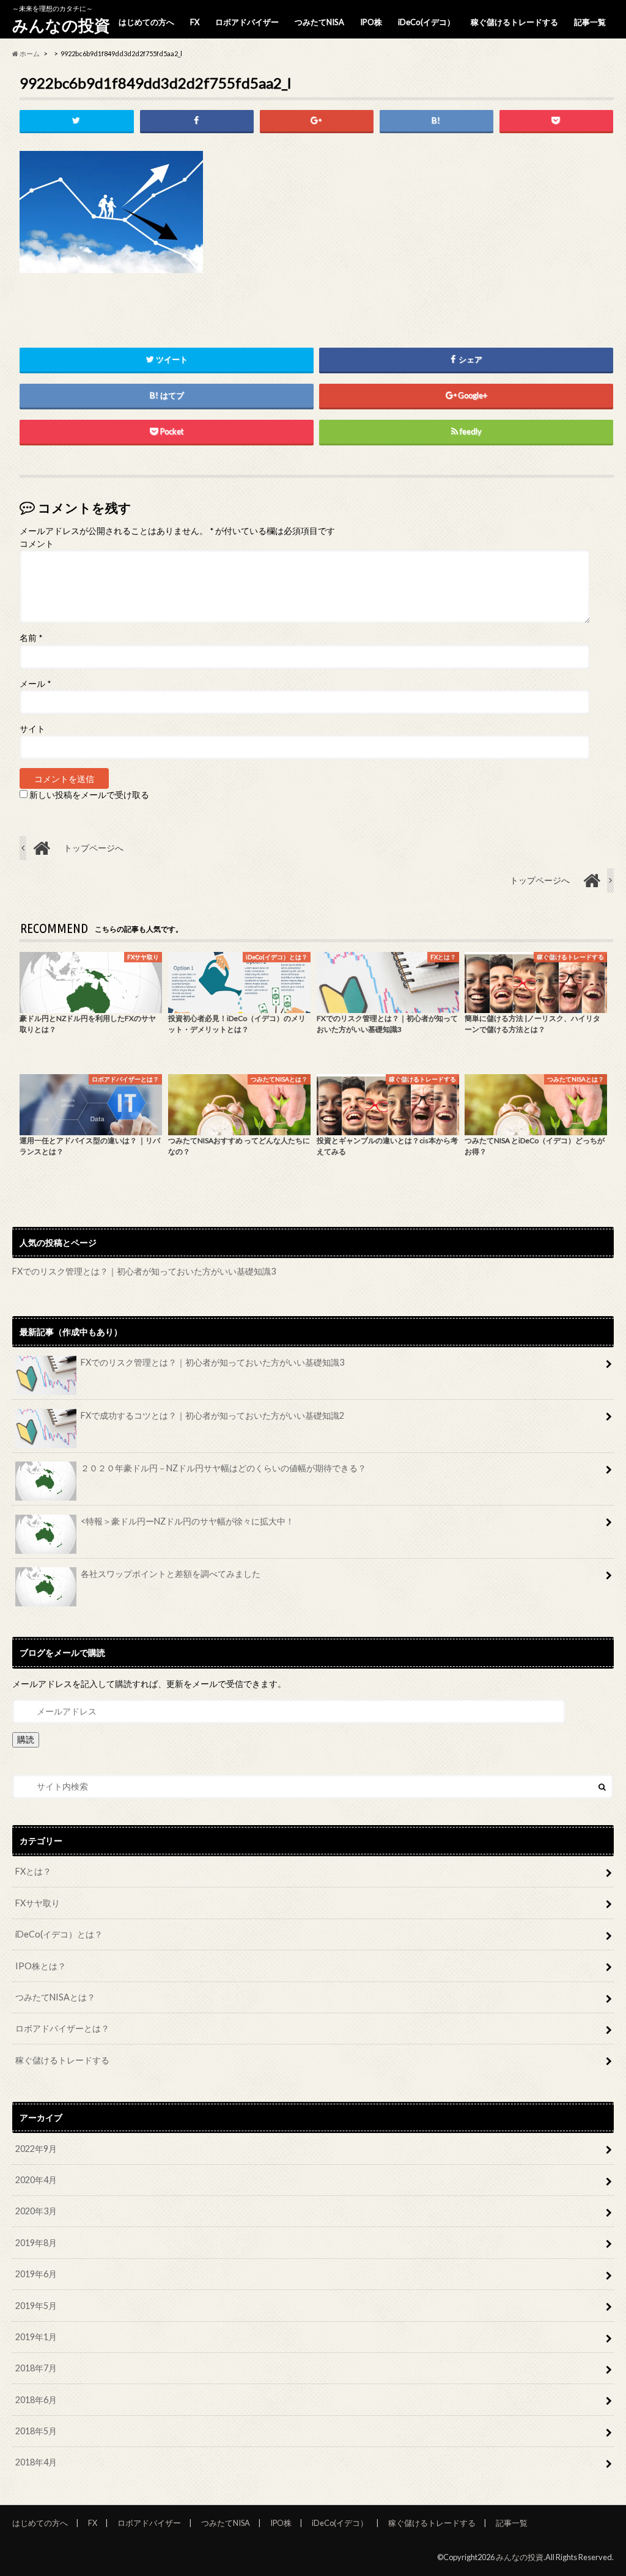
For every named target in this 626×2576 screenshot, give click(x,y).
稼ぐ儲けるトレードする (514, 22)
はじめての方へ (146, 22)
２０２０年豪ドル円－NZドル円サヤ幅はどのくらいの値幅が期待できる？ (223, 1468)
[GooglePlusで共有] (317, 121)
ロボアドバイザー (247, 22)
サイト (32, 729)
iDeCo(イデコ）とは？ (59, 1934)
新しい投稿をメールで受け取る (89, 795)
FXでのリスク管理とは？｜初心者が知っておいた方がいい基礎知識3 (144, 1271)
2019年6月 (36, 2274)
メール (35, 684)
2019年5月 (36, 2306)
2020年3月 (36, 2211)
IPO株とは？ (41, 1966)
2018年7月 (36, 2368)
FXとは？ (33, 1871)
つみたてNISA (319, 22)
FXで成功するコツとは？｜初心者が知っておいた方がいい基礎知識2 (212, 1415)
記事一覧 (590, 22)
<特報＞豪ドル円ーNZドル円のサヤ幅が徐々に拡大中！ (187, 1521)
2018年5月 (36, 2431)
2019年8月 (36, 2243)
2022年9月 (36, 2149)
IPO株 (371, 22)
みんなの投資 (61, 25)
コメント (37, 544)
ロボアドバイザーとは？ (62, 2028)
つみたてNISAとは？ (55, 1997)
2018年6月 (36, 2400)
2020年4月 (36, 2180)
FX (195, 22)
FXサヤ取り (38, 1903)
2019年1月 (36, 2337)
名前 (31, 638)
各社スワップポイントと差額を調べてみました (171, 1574)
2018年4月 (36, 2462)
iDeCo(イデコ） (426, 22)
